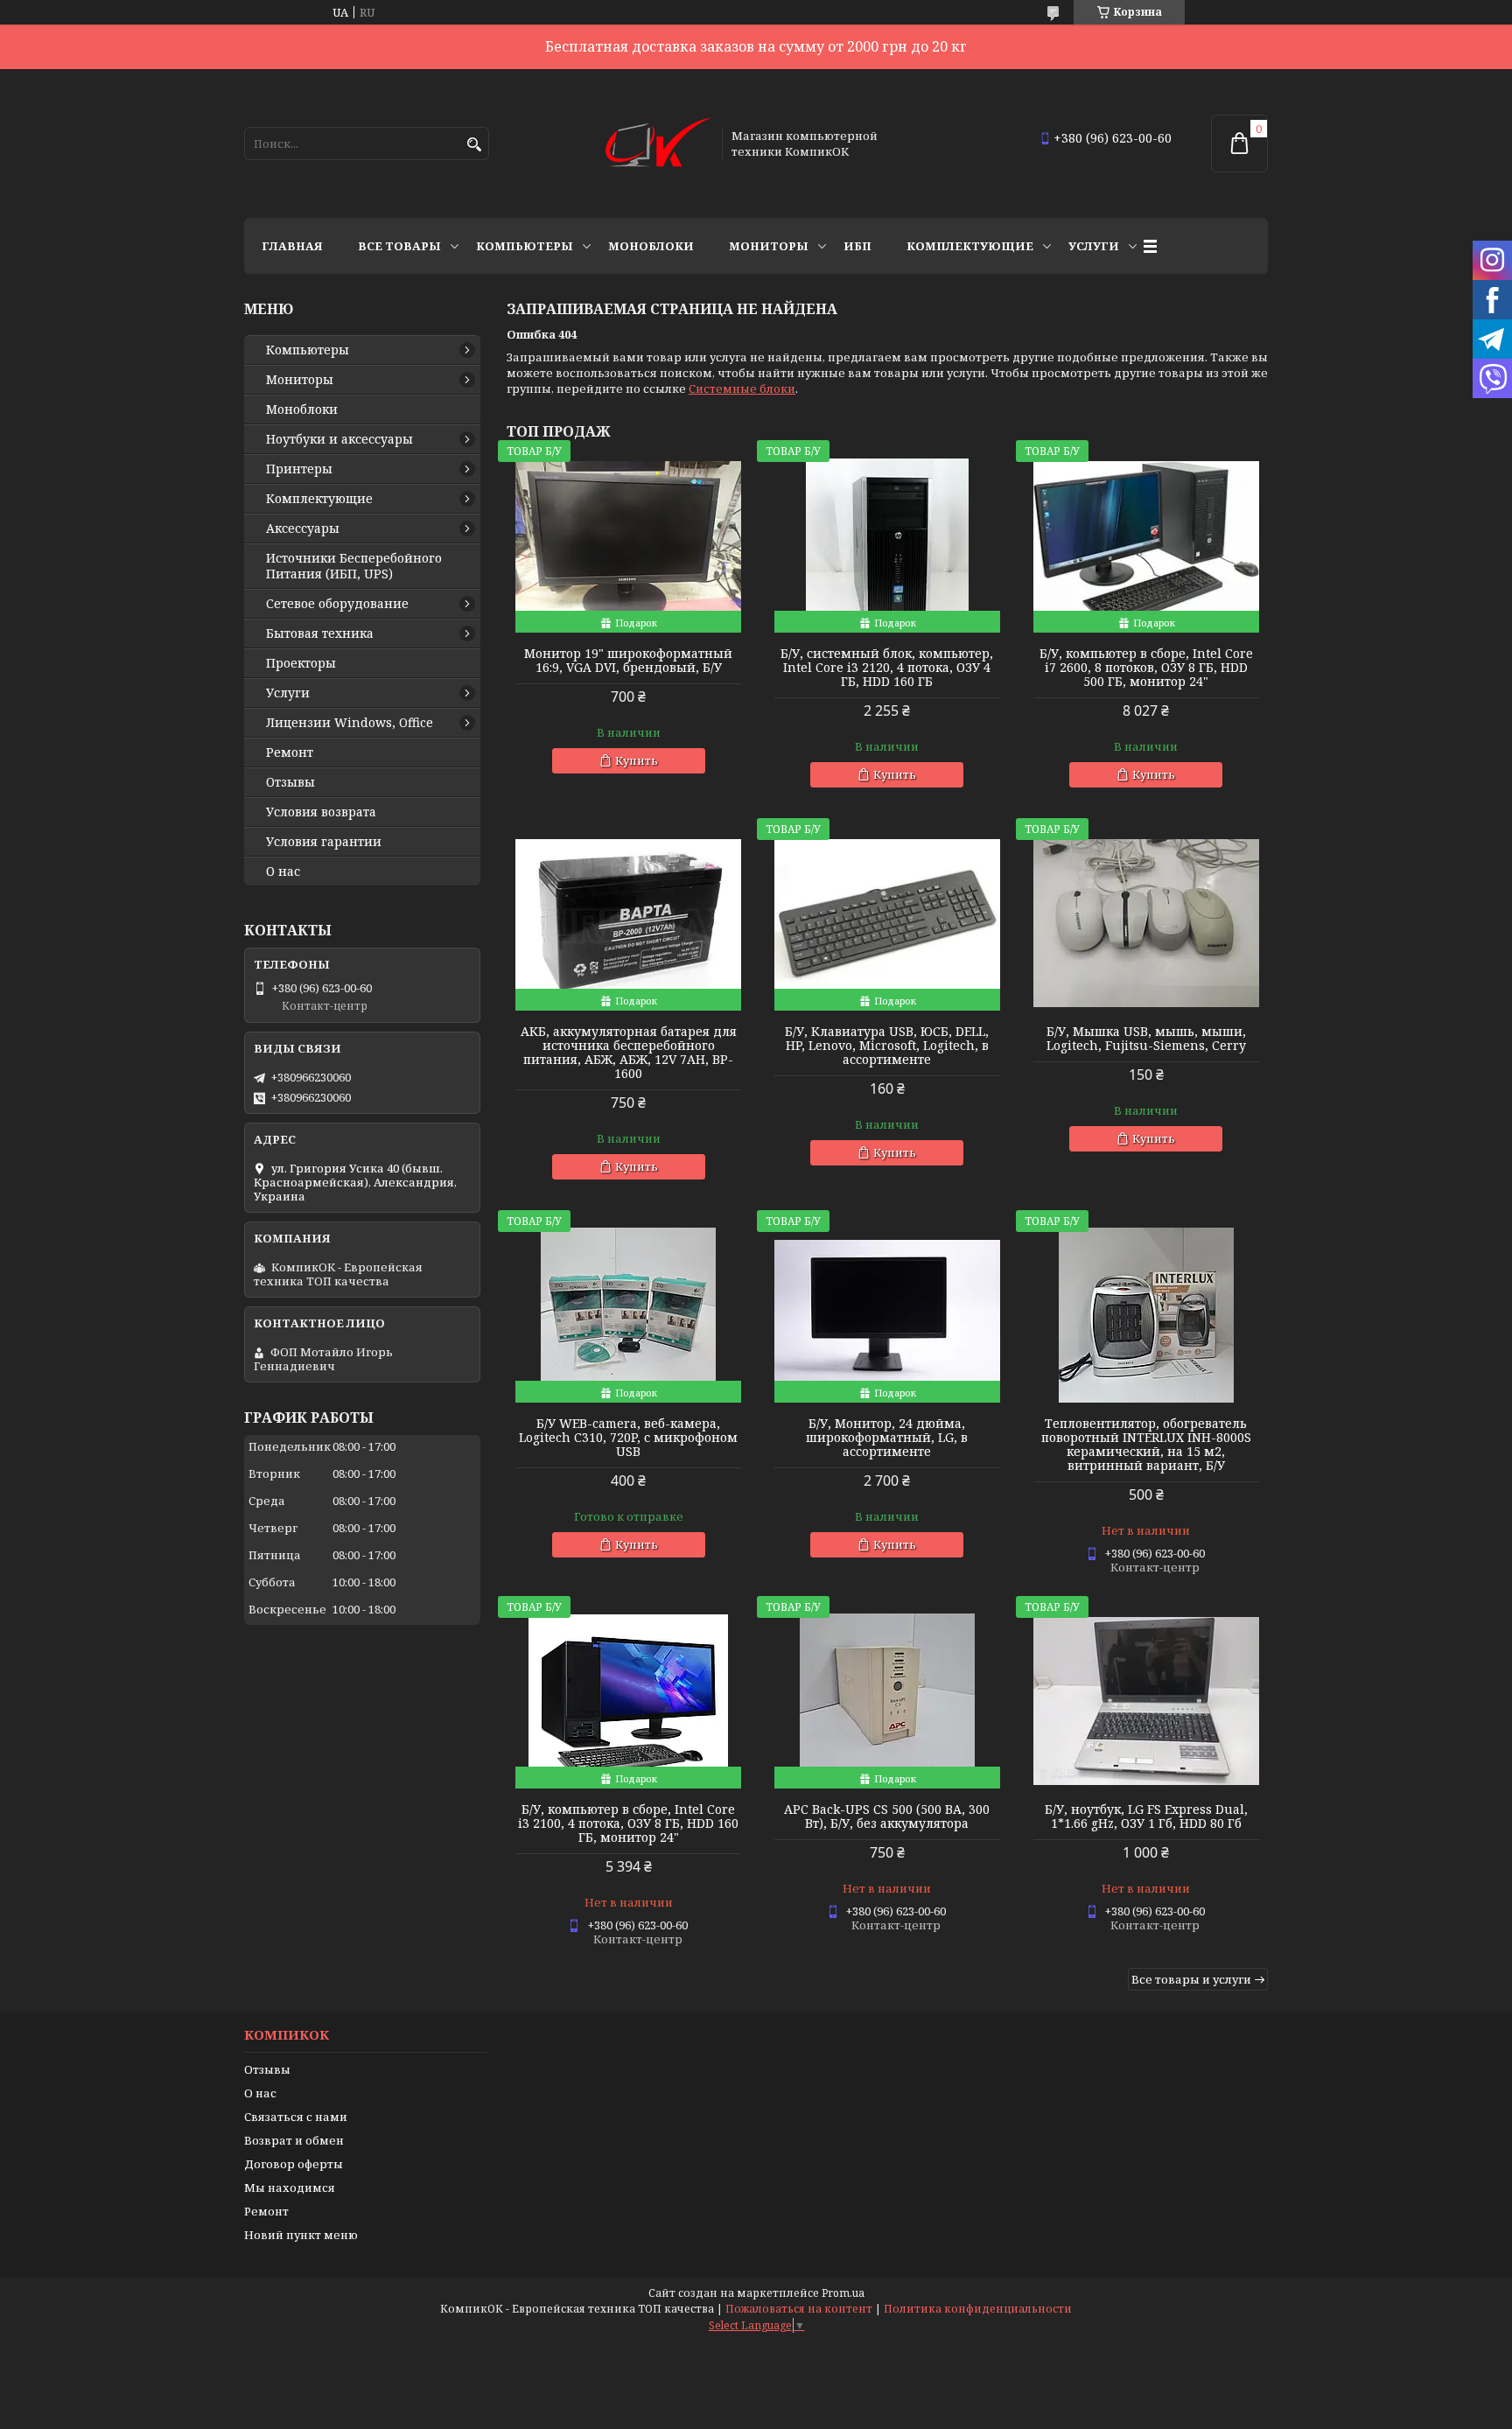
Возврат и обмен (294, 2140)
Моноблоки (651, 246)
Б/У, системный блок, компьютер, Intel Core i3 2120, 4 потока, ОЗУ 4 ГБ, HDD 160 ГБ (887, 668)
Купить (637, 760)
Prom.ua (843, 2293)
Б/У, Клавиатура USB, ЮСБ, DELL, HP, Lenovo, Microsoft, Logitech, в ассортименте (887, 1046)
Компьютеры (525, 246)
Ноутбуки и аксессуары (339, 439)
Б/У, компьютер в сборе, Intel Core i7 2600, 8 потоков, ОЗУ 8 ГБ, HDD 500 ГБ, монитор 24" (1146, 668)
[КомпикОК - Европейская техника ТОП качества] (658, 143)
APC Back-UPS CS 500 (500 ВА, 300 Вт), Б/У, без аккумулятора (887, 1816)
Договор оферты (294, 2164)
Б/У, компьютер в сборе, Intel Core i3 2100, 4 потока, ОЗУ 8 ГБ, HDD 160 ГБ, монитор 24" (628, 1823)
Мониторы (769, 246)
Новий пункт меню (301, 2235)
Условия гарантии (324, 842)
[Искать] (474, 145)
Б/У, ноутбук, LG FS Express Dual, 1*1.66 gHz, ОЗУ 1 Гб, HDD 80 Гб (1146, 1816)
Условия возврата (321, 812)
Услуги (1094, 246)
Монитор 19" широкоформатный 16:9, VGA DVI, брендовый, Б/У (628, 661)
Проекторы (301, 663)
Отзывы (290, 782)
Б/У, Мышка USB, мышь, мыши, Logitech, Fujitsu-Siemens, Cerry (1146, 1039)
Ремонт (290, 752)
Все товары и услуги (1191, 1979)
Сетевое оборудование (337, 604)
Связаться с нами (296, 2117)
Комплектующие (970, 246)
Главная (292, 246)
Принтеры (299, 469)
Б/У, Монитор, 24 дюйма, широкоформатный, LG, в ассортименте (887, 1438)
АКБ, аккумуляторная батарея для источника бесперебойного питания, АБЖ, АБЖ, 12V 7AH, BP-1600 (629, 1053)
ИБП (857, 246)
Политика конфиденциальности (978, 2309)
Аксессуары (303, 528)
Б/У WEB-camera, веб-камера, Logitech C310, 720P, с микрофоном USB (628, 1438)
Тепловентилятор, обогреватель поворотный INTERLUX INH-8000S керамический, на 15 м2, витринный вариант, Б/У (1146, 1445)
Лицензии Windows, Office (350, 723)
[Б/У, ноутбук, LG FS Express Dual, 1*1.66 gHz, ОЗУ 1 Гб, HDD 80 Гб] (1146, 1701)
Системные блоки (742, 388)
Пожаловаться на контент (799, 2309)
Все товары (399, 246)
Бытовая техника (320, 633)
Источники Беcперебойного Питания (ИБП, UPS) (354, 566)
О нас (283, 871)
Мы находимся (290, 2187)
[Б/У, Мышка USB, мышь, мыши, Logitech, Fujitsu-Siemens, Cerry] (1146, 923)
